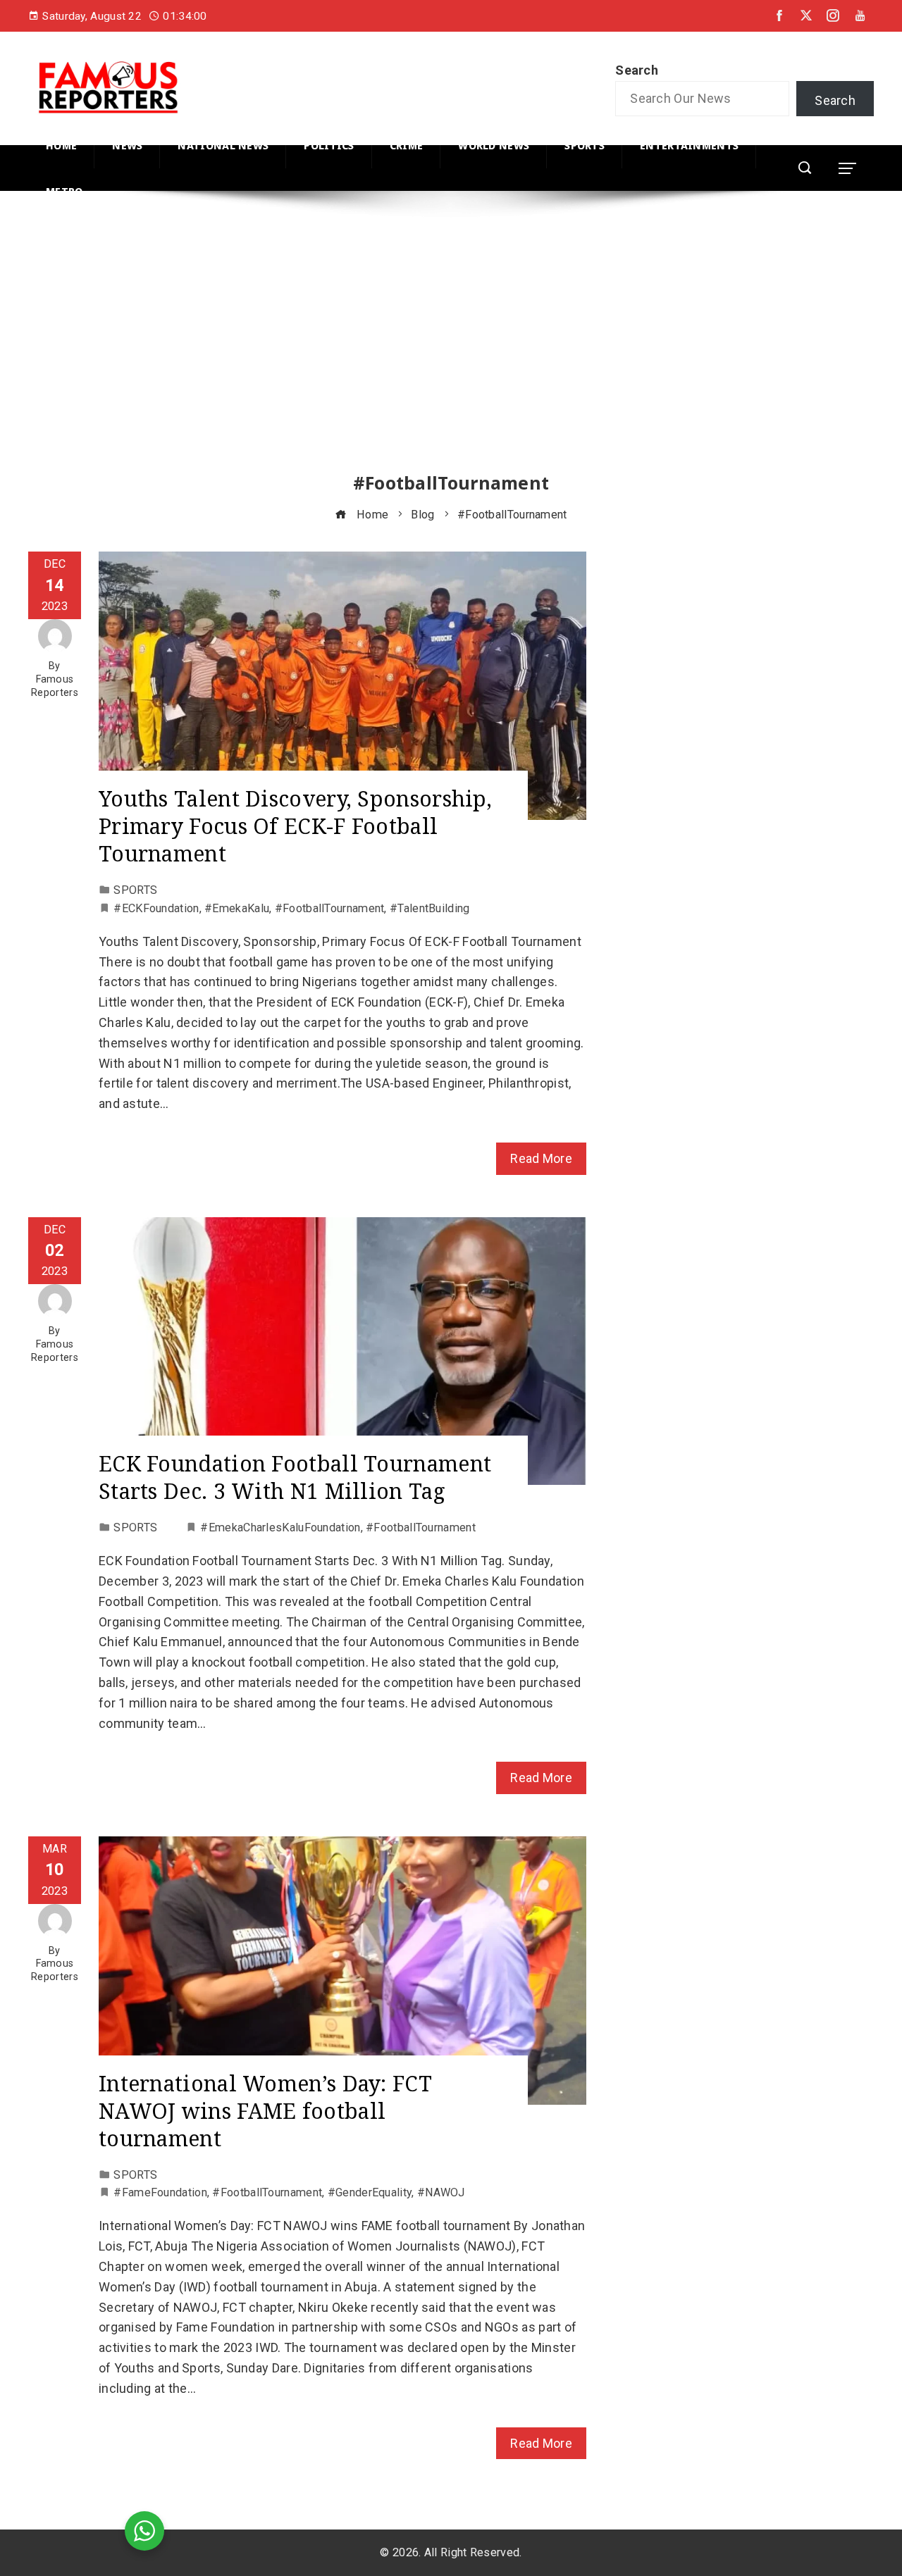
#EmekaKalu (237, 908)
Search (637, 70)
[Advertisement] (451, 344)
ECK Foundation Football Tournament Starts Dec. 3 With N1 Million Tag (295, 1477)
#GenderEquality (370, 2192)
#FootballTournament (330, 908)
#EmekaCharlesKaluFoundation (280, 1527)
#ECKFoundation (156, 908)
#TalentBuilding (430, 908)
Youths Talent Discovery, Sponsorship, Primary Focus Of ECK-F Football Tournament (295, 826)
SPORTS (135, 890)
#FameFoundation (160, 2192)
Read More (541, 1158)
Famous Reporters (55, 686)
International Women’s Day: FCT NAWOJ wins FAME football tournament (265, 2111)
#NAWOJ (441, 2192)
